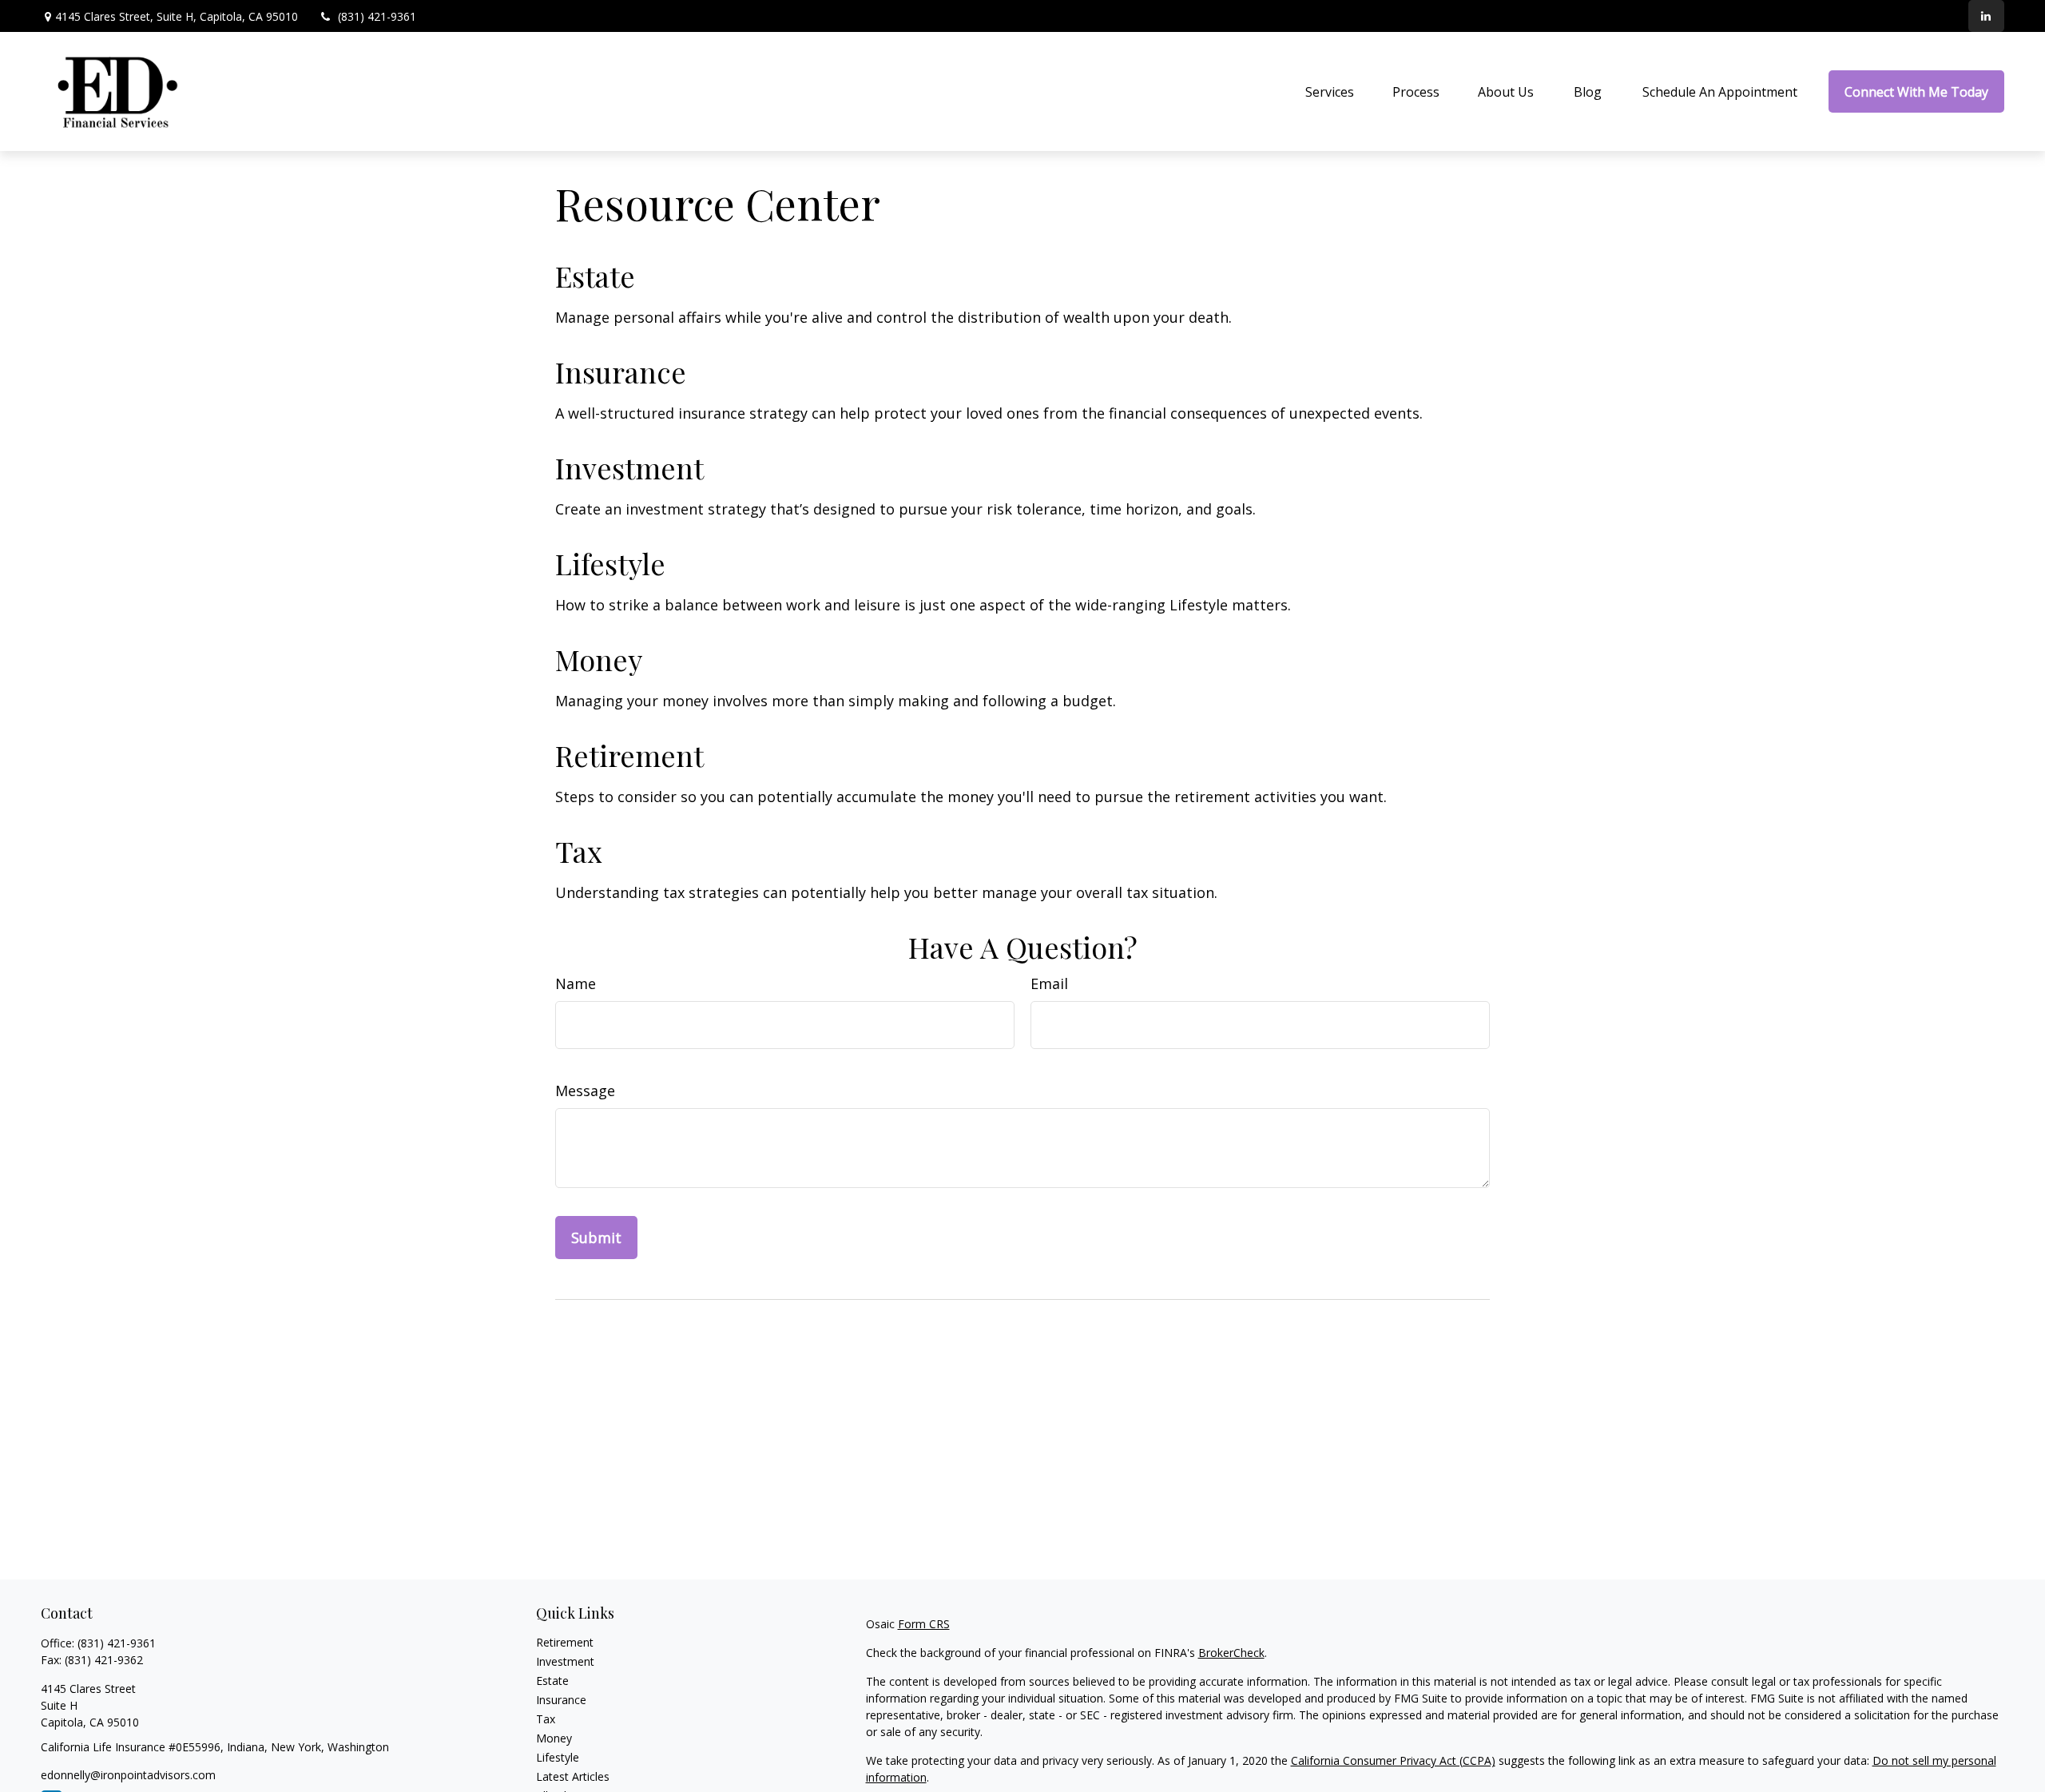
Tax (579, 851)
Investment (629, 467)
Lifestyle (610, 563)
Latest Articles (573, 1776)
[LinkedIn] (1986, 16)
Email (1049, 983)
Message (585, 1091)
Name (576, 983)
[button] (1330, 92)
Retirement (629, 755)
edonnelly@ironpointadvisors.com (128, 1775)
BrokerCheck (1231, 1653)
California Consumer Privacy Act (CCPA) (1393, 1760)
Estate (595, 276)
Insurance (621, 372)
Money (599, 659)
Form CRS (924, 1624)
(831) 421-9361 (377, 16)
